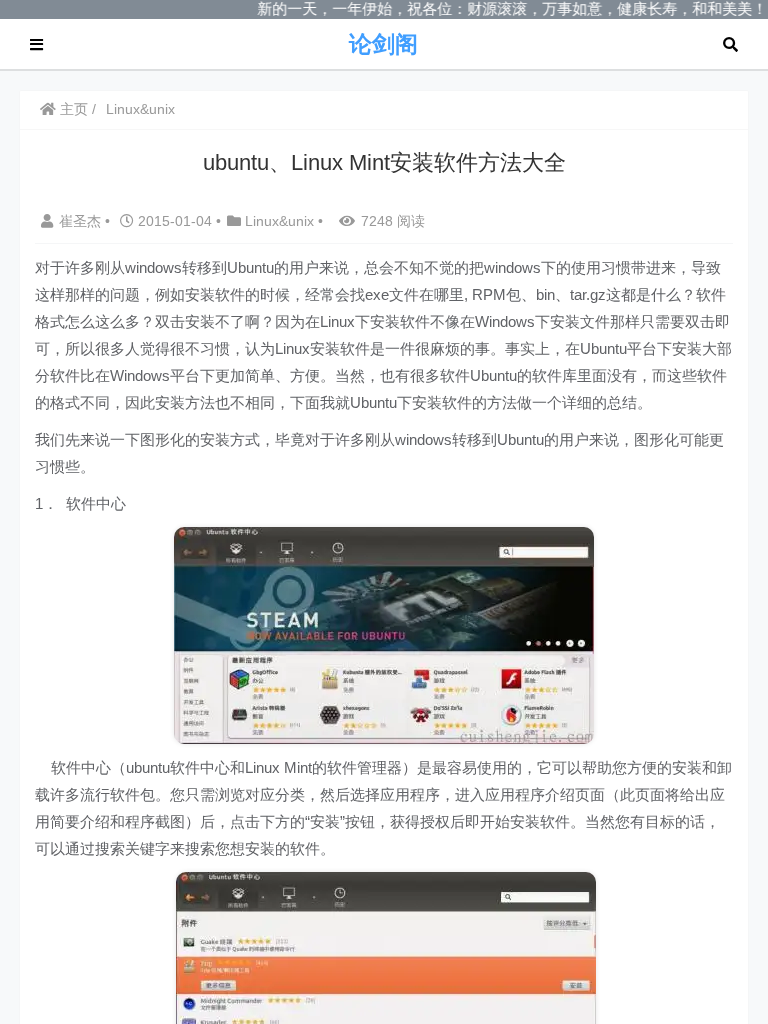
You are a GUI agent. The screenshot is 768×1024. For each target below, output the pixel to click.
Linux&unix (140, 109)
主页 (72, 109)
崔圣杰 (82, 221)
